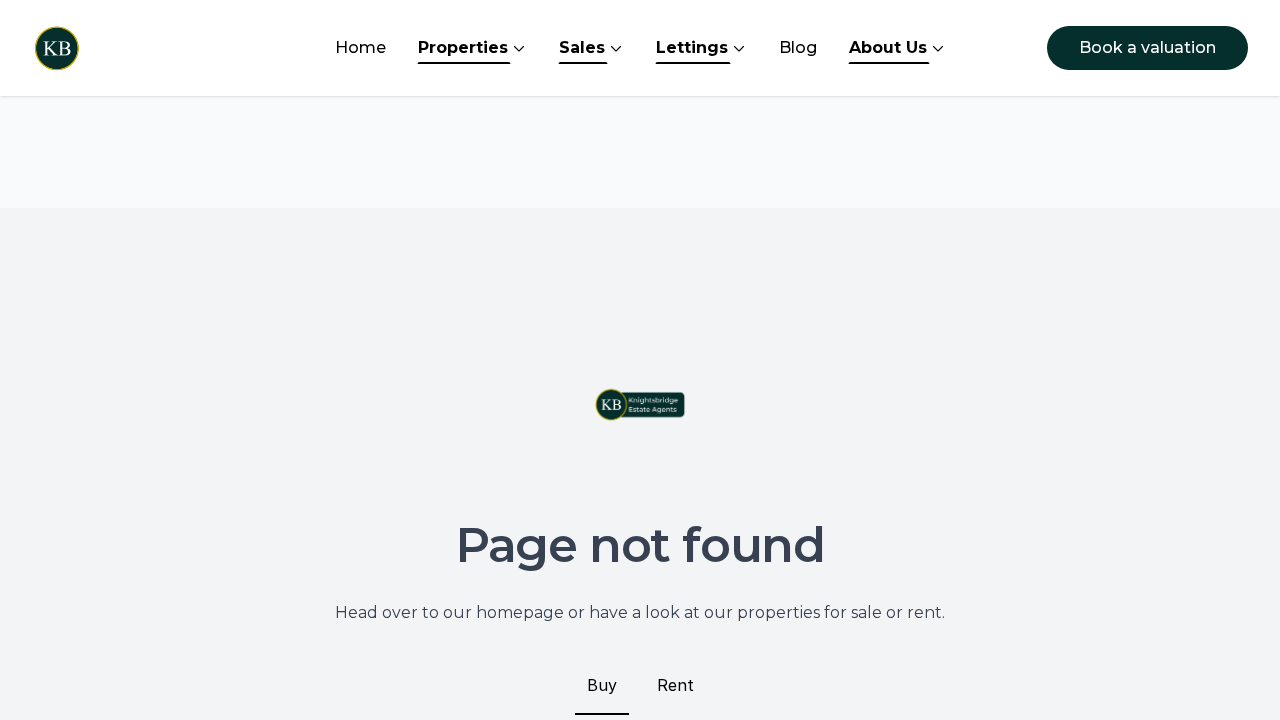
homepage (520, 612)
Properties (463, 47)
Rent (675, 685)
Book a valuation (1147, 47)
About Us (888, 47)
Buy (602, 685)
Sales (582, 47)
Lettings (692, 47)
